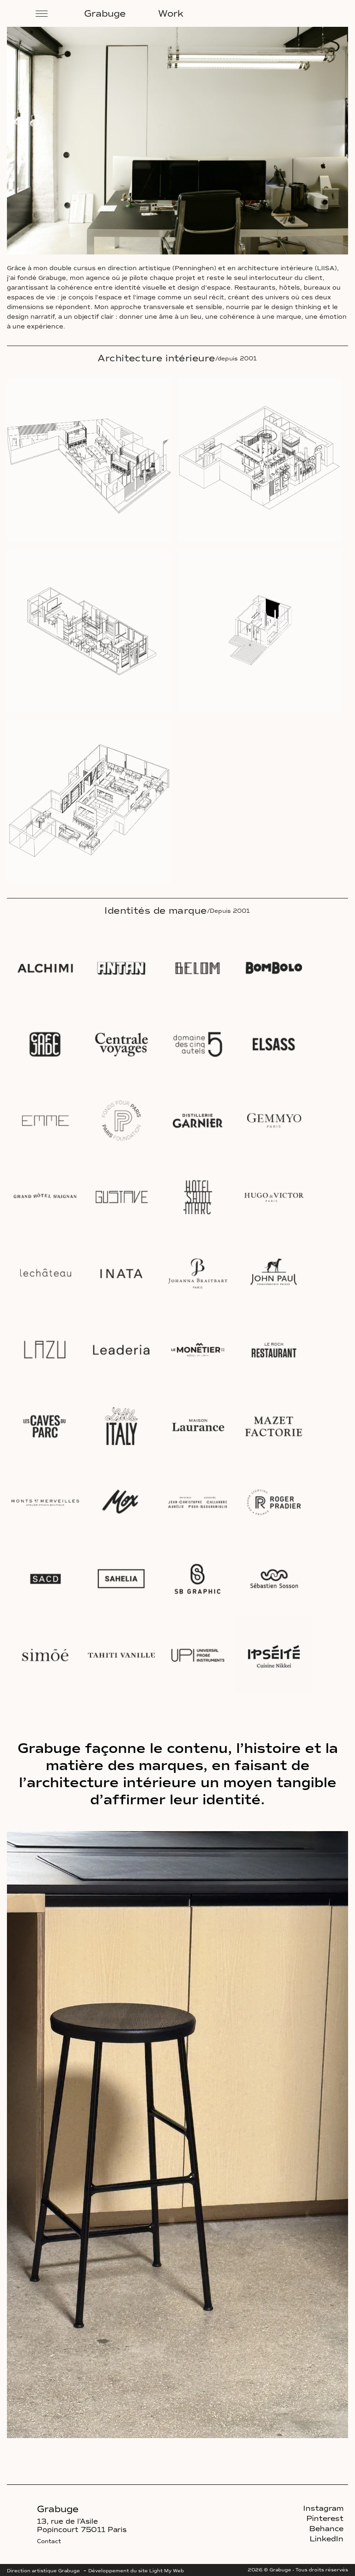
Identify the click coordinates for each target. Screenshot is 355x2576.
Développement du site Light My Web (136, 2571)
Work (171, 13)
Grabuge (105, 13)
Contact (49, 2541)
